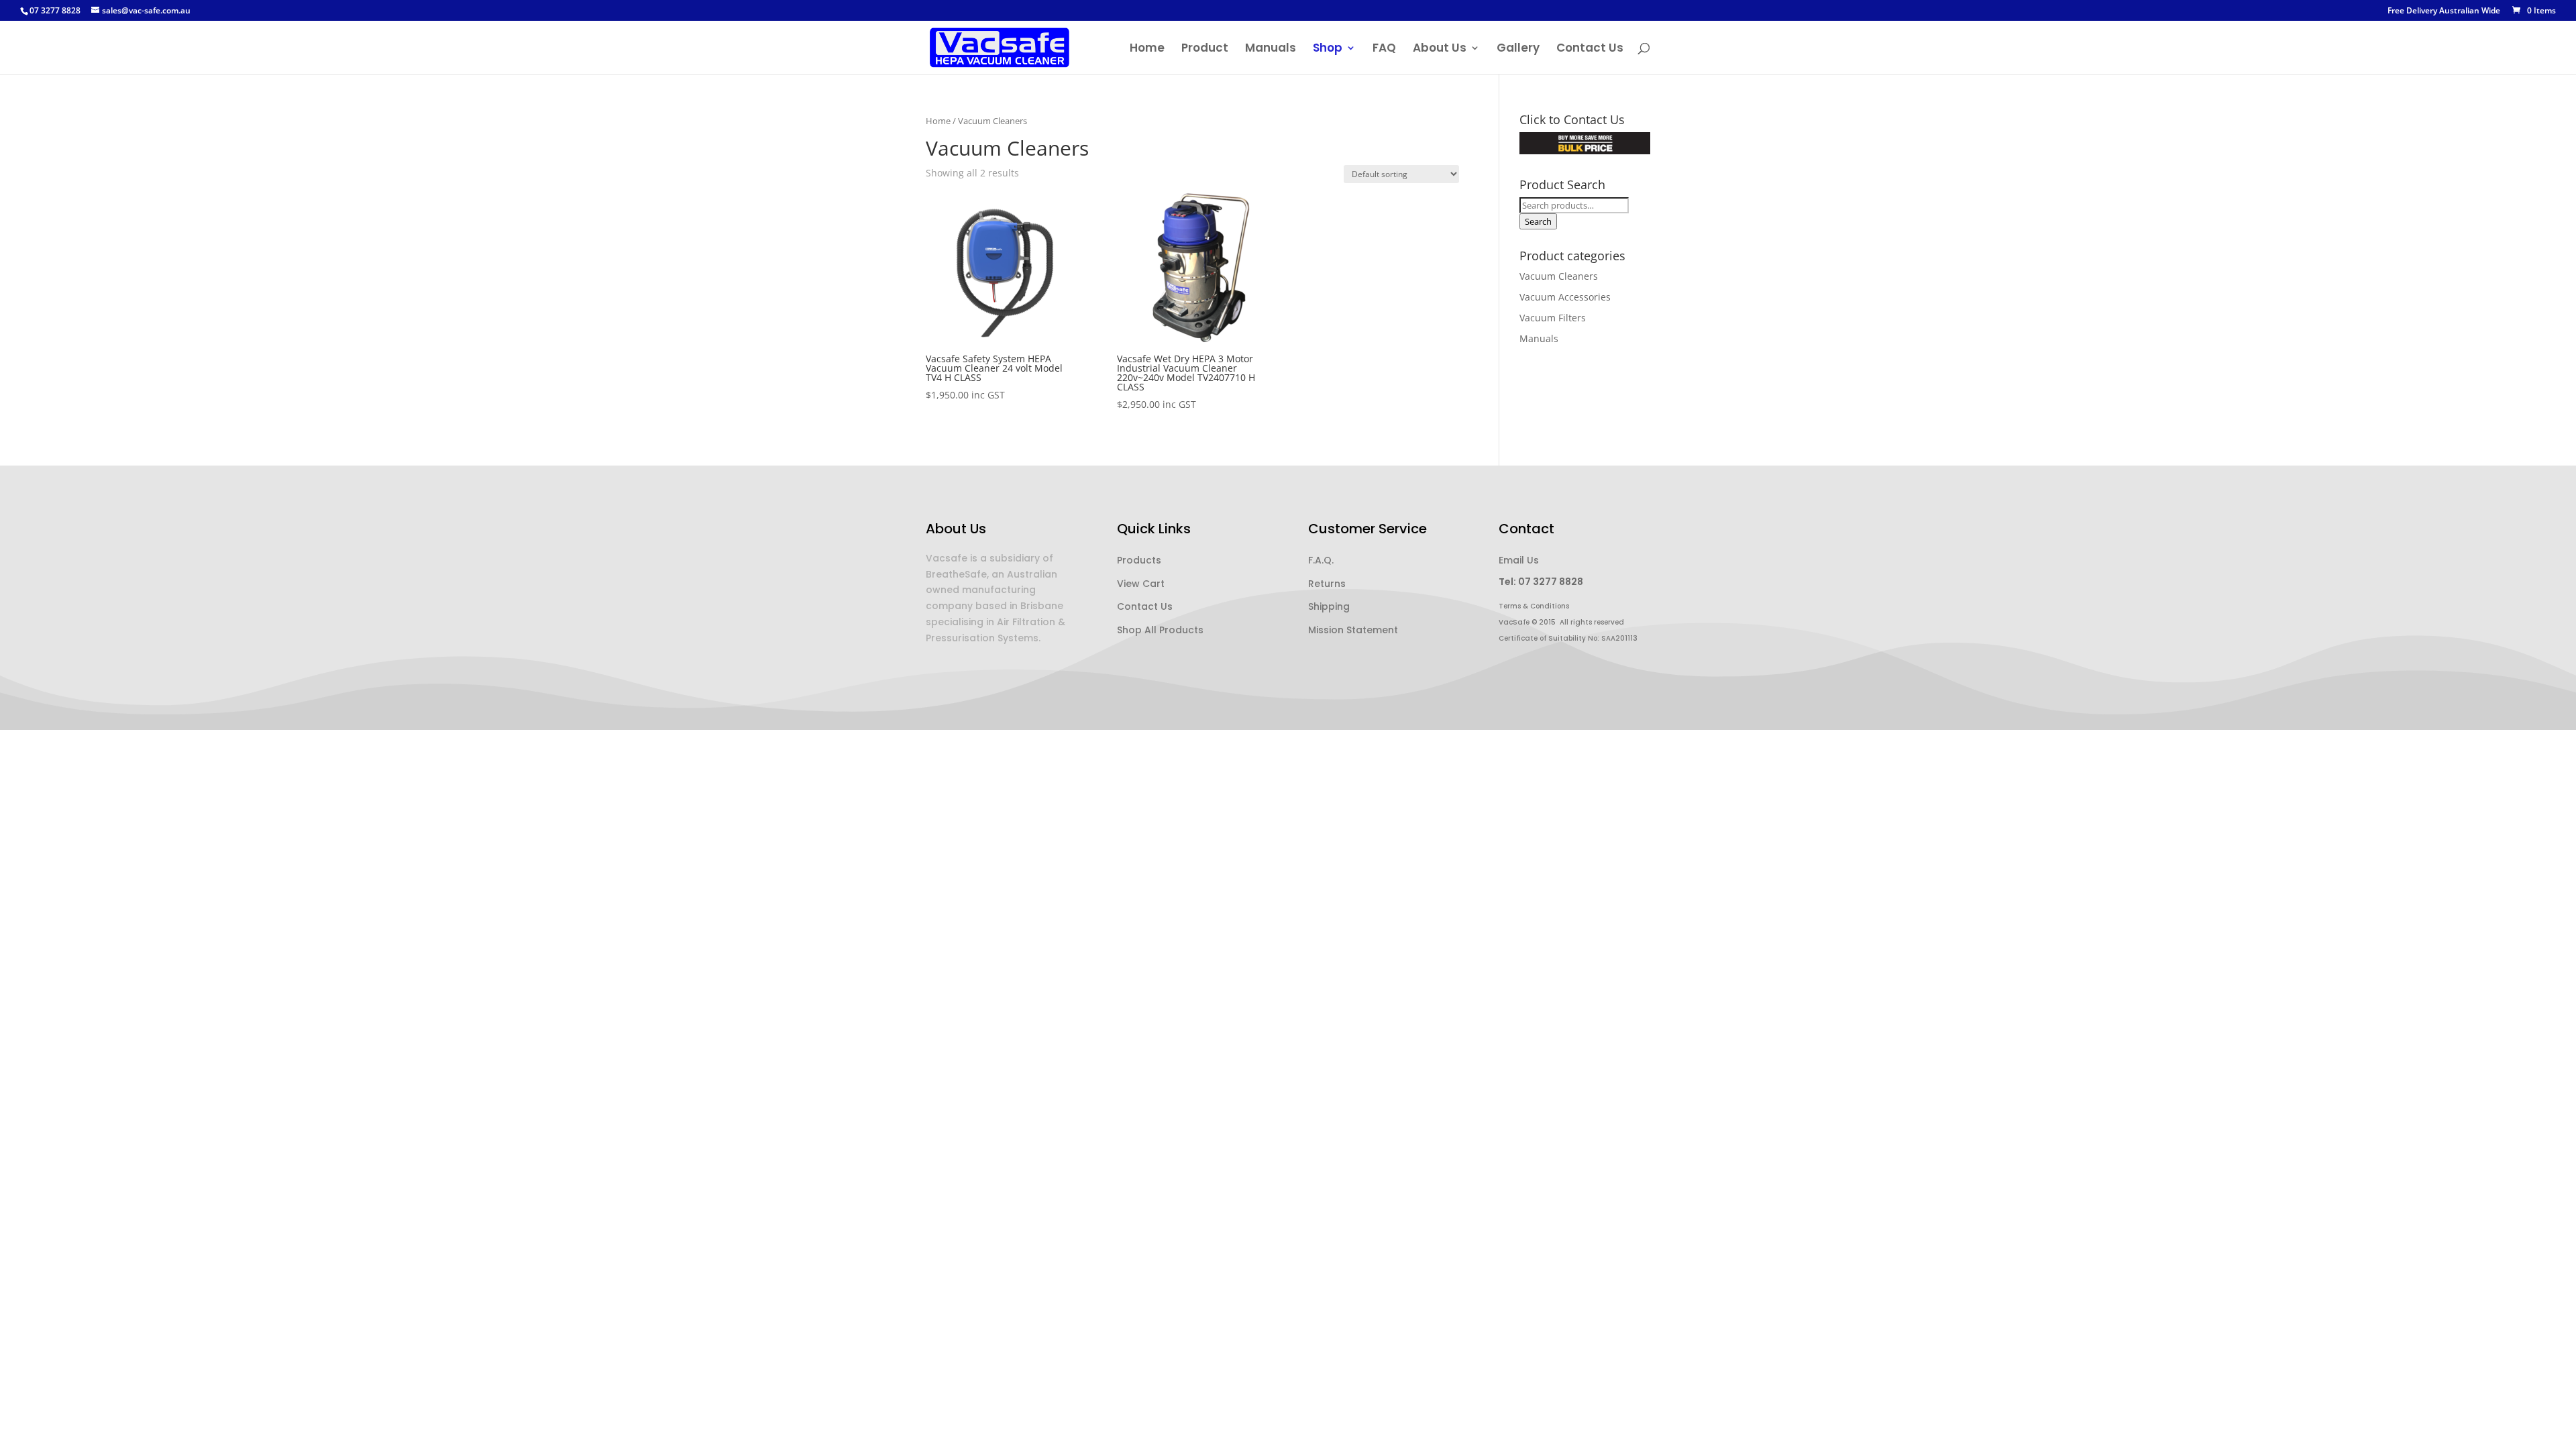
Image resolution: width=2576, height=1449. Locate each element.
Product (1205, 49)
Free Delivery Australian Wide (2444, 11)
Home (1147, 49)
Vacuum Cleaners (1559, 276)
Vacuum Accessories (1565, 297)
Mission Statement (1353, 630)
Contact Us (1590, 49)
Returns (1327, 584)
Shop (1328, 49)
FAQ (1384, 49)
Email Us (1519, 560)
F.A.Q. (1321, 560)
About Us (1440, 49)
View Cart (1141, 584)
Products (1139, 560)
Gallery (1518, 49)
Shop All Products (1160, 630)
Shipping (1329, 606)
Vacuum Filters (1553, 318)
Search (1538, 221)
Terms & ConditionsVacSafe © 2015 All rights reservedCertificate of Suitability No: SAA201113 (1568, 622)
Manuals (1271, 49)
